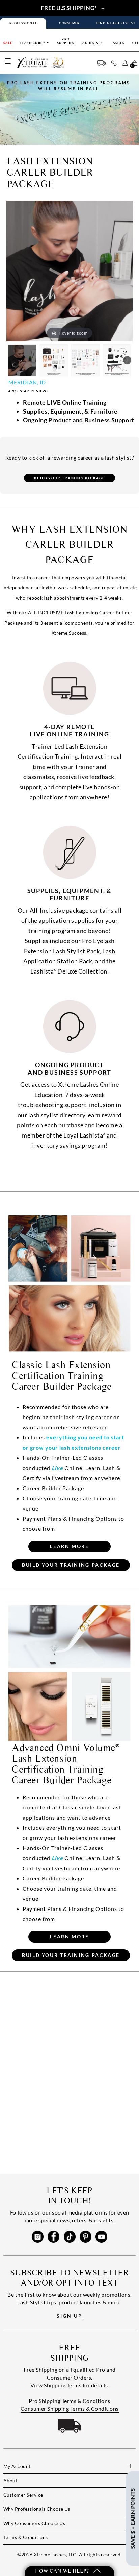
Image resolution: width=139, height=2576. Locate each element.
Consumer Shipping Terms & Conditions (70, 2408)
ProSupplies (66, 41)
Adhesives (92, 43)
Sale (8, 43)
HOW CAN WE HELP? (63, 2571)
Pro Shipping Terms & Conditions (69, 2401)
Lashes (118, 43)
